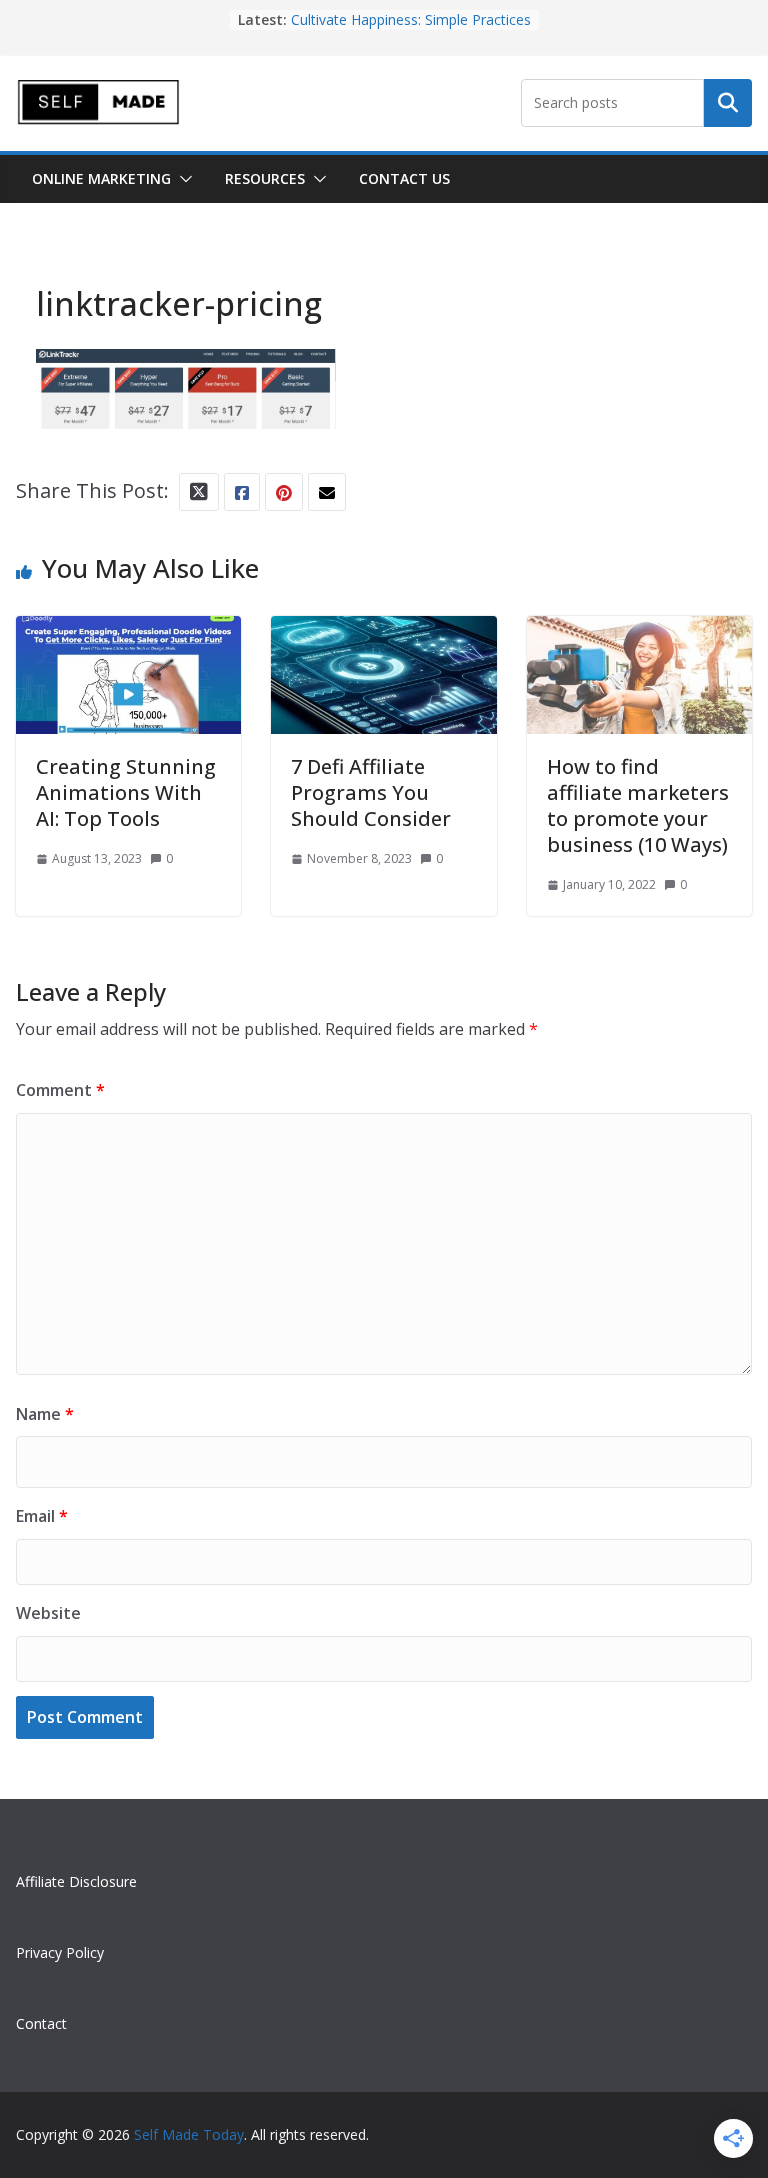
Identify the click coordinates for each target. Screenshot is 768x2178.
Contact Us (404, 178)
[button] (182, 179)
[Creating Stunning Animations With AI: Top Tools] (128, 633)
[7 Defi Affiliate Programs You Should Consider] (383, 633)
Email (42, 1516)
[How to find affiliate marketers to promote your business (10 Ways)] (639, 633)
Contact (41, 2023)
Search (728, 103)
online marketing (101, 178)
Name (45, 1414)
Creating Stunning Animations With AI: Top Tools (126, 792)
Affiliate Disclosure (76, 1881)
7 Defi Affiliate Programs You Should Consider (371, 792)
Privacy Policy (60, 1952)
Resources (265, 178)
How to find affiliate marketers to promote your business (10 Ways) (638, 805)
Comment (60, 1090)
